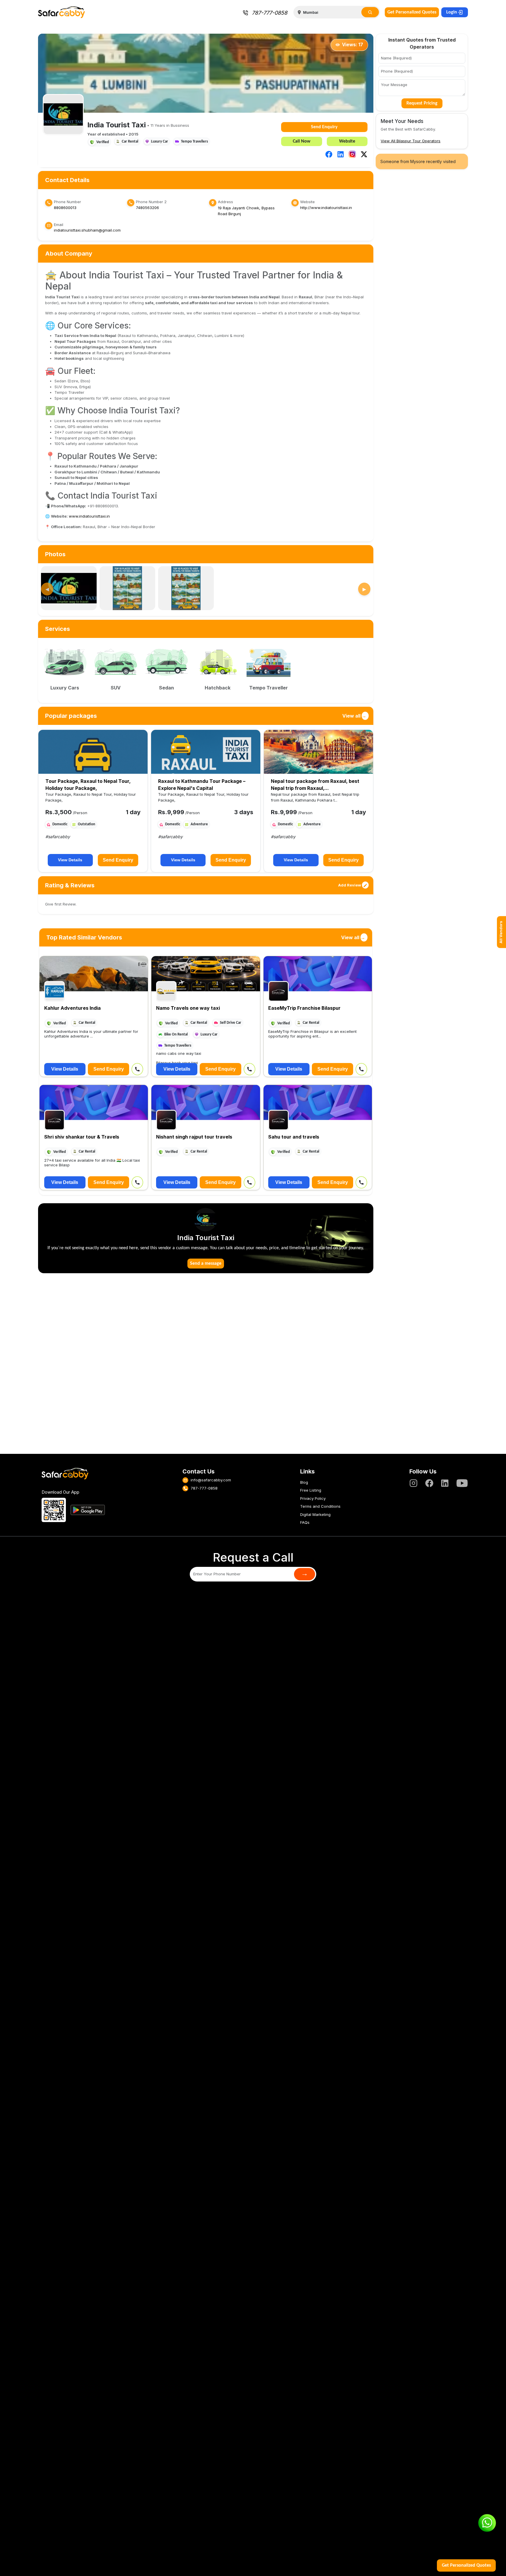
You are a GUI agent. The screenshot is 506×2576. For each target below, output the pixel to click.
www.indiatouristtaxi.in (89, 516)
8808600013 (65, 208)
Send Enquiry (324, 127)
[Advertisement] (206, 1367)
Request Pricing (422, 103)
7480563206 (147, 208)
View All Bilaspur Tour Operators (411, 141)
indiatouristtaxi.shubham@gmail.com (87, 230)
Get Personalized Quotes (412, 12)
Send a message (206, 1264)
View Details (70, 860)
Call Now (302, 141)
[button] (329, 154)
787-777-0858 (270, 13)
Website (347, 141)
